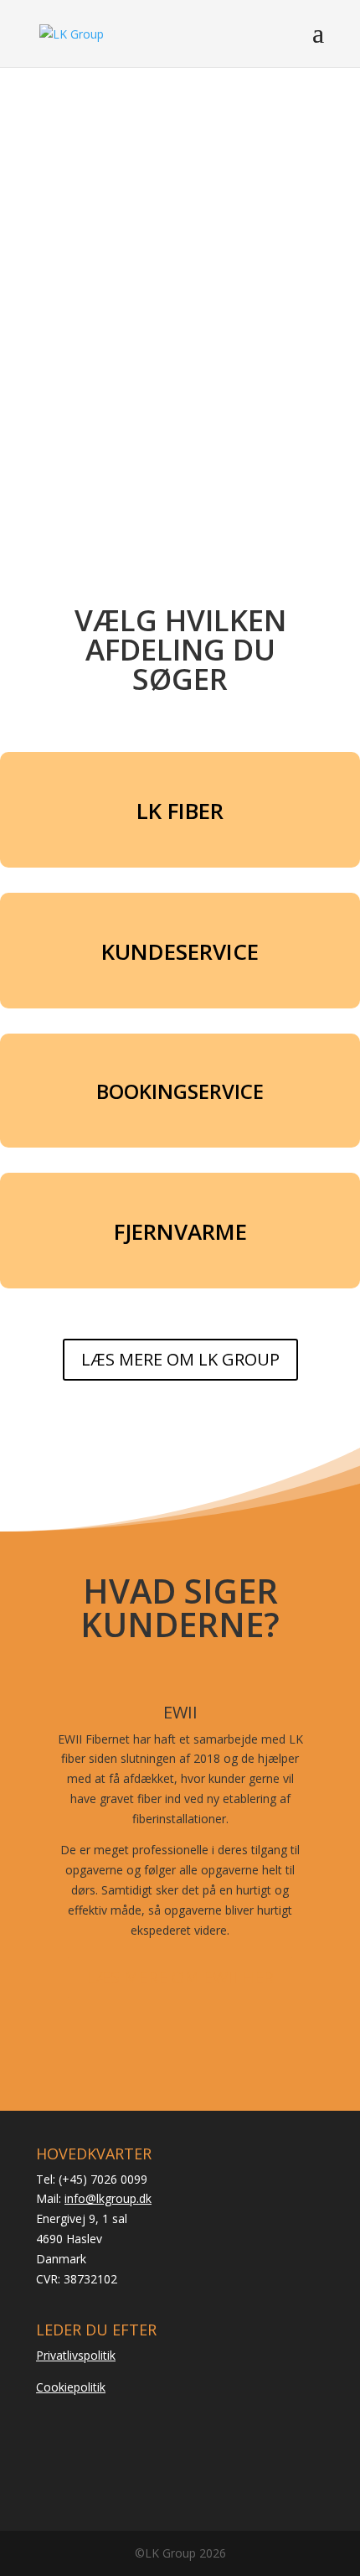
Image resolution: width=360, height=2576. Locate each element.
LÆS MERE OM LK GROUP (180, 1359)
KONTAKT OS (180, 386)
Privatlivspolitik (76, 2355)
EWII (180, 1712)
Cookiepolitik (71, 2387)
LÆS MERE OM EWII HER (180, 1977)
